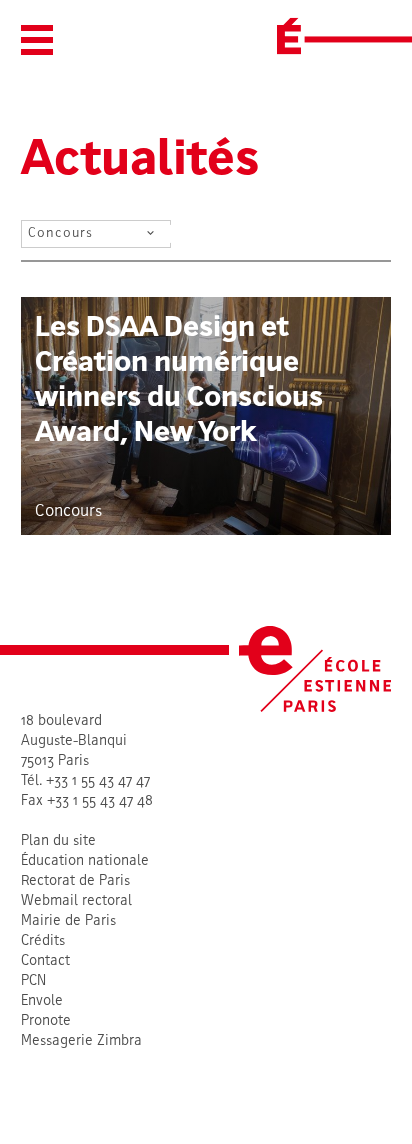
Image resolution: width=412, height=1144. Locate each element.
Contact (45, 961)
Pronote (46, 1021)
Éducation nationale (85, 861)
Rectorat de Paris (75, 881)
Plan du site (58, 841)
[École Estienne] (289, 36)
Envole (42, 1001)
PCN (33, 981)
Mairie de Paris (68, 921)
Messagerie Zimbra (81, 1041)
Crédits (43, 941)
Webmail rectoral (76, 901)
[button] (37, 40)
